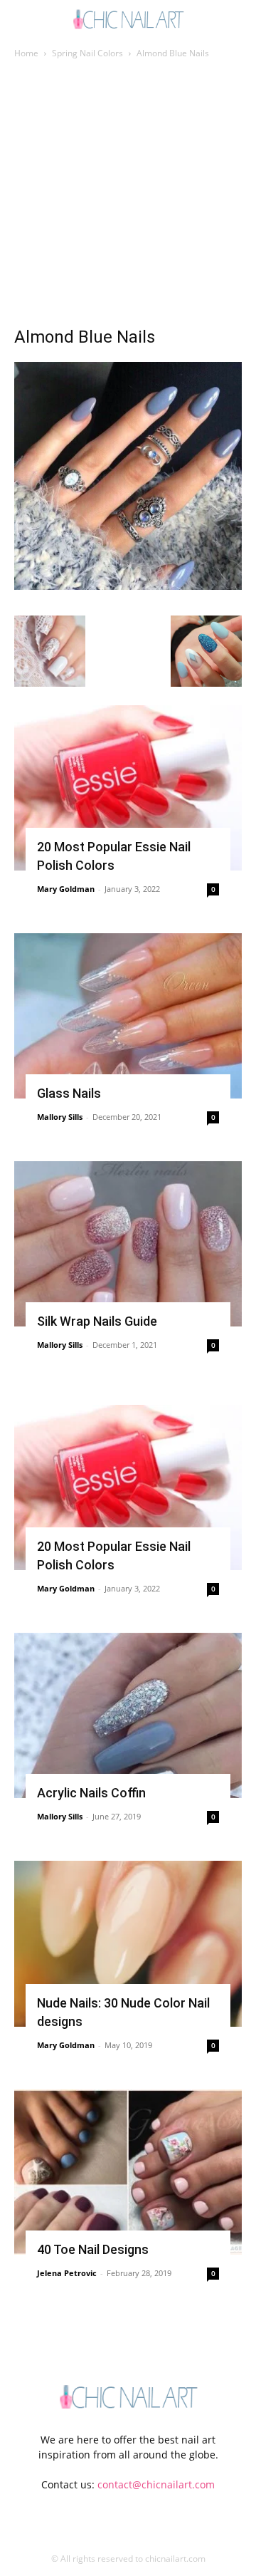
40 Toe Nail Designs (93, 2249)
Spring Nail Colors (87, 53)
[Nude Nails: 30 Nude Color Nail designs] (128, 1943)
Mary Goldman (66, 889)
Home (26, 53)
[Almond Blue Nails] (128, 586)
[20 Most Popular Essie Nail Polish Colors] (128, 788)
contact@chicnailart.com (156, 2484)
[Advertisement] (128, 197)
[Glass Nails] (128, 1016)
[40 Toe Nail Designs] (128, 2172)
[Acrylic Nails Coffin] (128, 1715)
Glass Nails (69, 1093)
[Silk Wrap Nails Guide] (128, 1244)
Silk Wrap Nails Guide (97, 1321)
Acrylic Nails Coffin (91, 1793)
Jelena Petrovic (67, 2273)
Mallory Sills (60, 1117)
